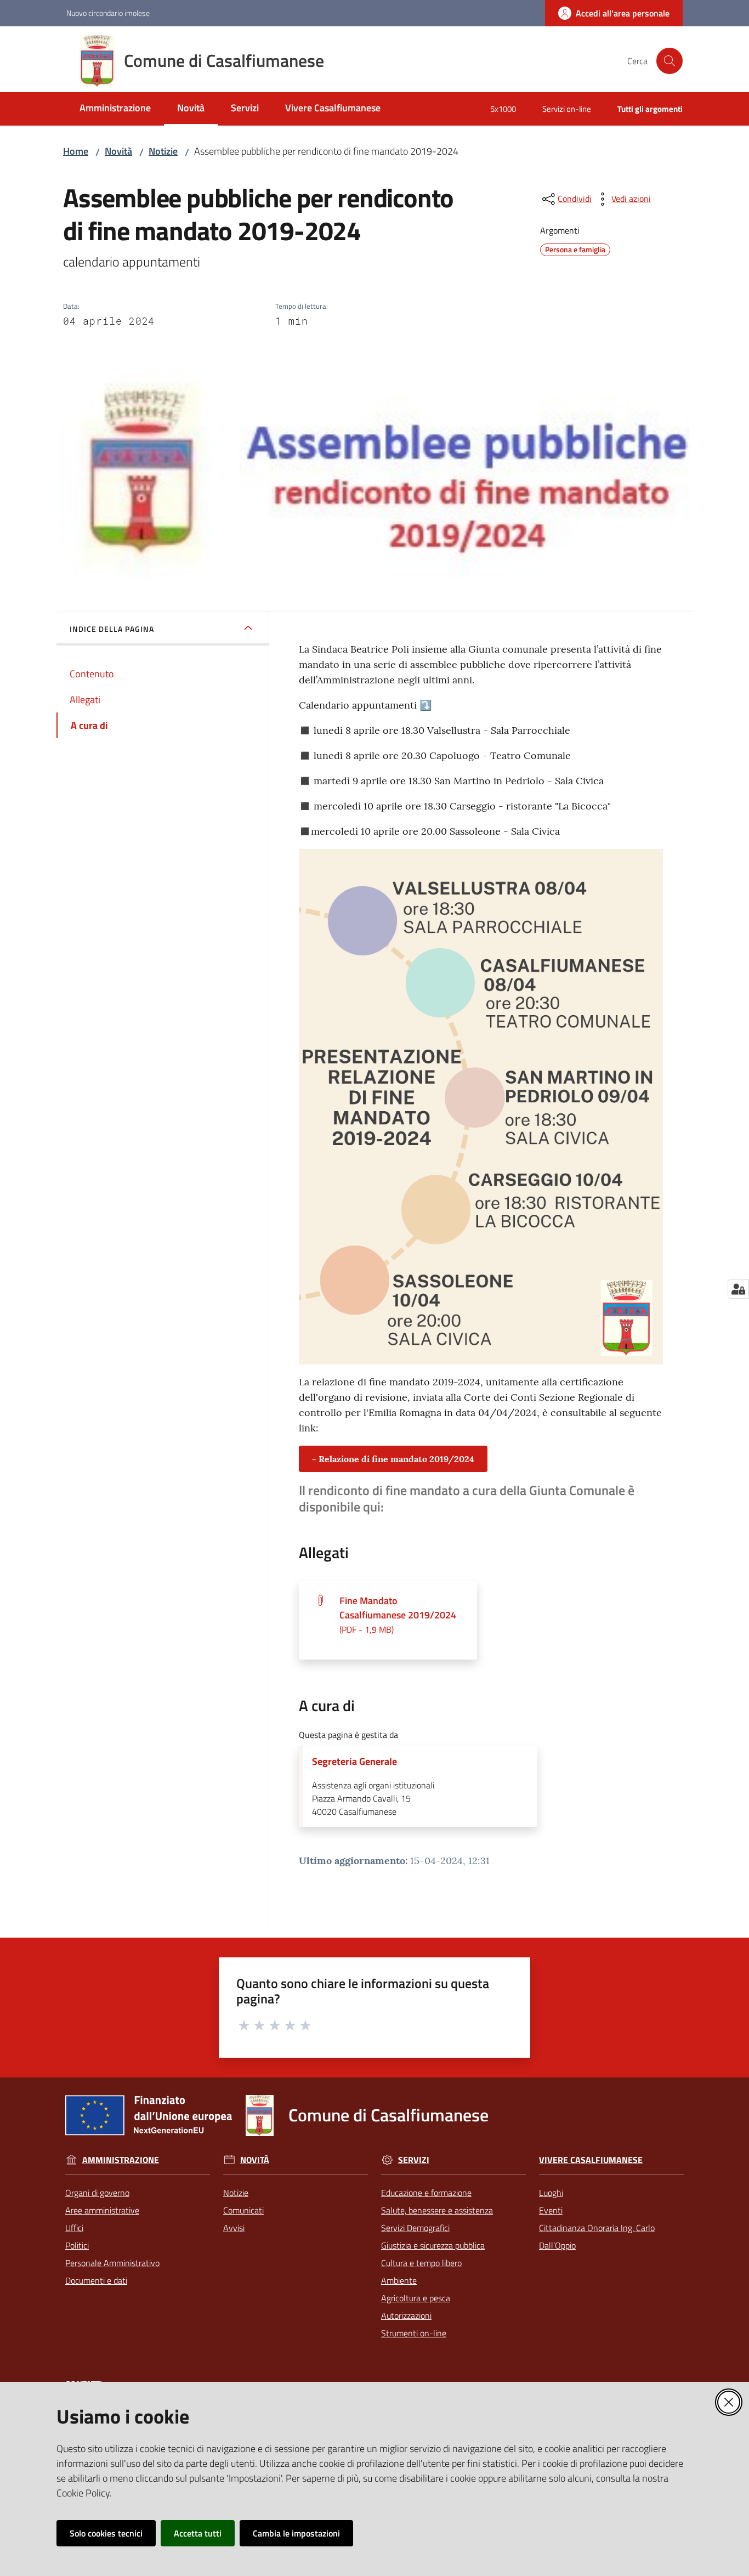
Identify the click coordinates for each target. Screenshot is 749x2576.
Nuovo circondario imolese (108, 13)
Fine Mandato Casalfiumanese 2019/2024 (398, 1615)
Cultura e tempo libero (421, 2263)
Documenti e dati (96, 2280)
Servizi (414, 2160)
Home (76, 151)
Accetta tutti (198, 2533)
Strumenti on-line (414, 2333)
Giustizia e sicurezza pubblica (433, 2245)
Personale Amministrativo (112, 2263)
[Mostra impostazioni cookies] (738, 1289)
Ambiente (399, 2280)
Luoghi (551, 2193)
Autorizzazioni (406, 2315)
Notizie (163, 151)
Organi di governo (97, 2193)
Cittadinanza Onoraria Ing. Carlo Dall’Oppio (597, 2237)
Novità (118, 151)
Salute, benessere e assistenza (437, 2210)
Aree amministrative (102, 2210)
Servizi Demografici (415, 2228)
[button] (669, 61)
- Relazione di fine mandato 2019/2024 (393, 1459)
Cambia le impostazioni (296, 2533)
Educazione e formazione (426, 2193)
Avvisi (234, 2228)
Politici (77, 2245)
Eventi (551, 2210)
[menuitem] (115, 109)
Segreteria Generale (354, 1762)
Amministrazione (121, 2160)
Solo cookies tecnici (106, 2533)
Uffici (74, 2228)
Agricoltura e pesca (416, 2298)
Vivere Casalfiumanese (591, 2160)
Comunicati (243, 2210)
